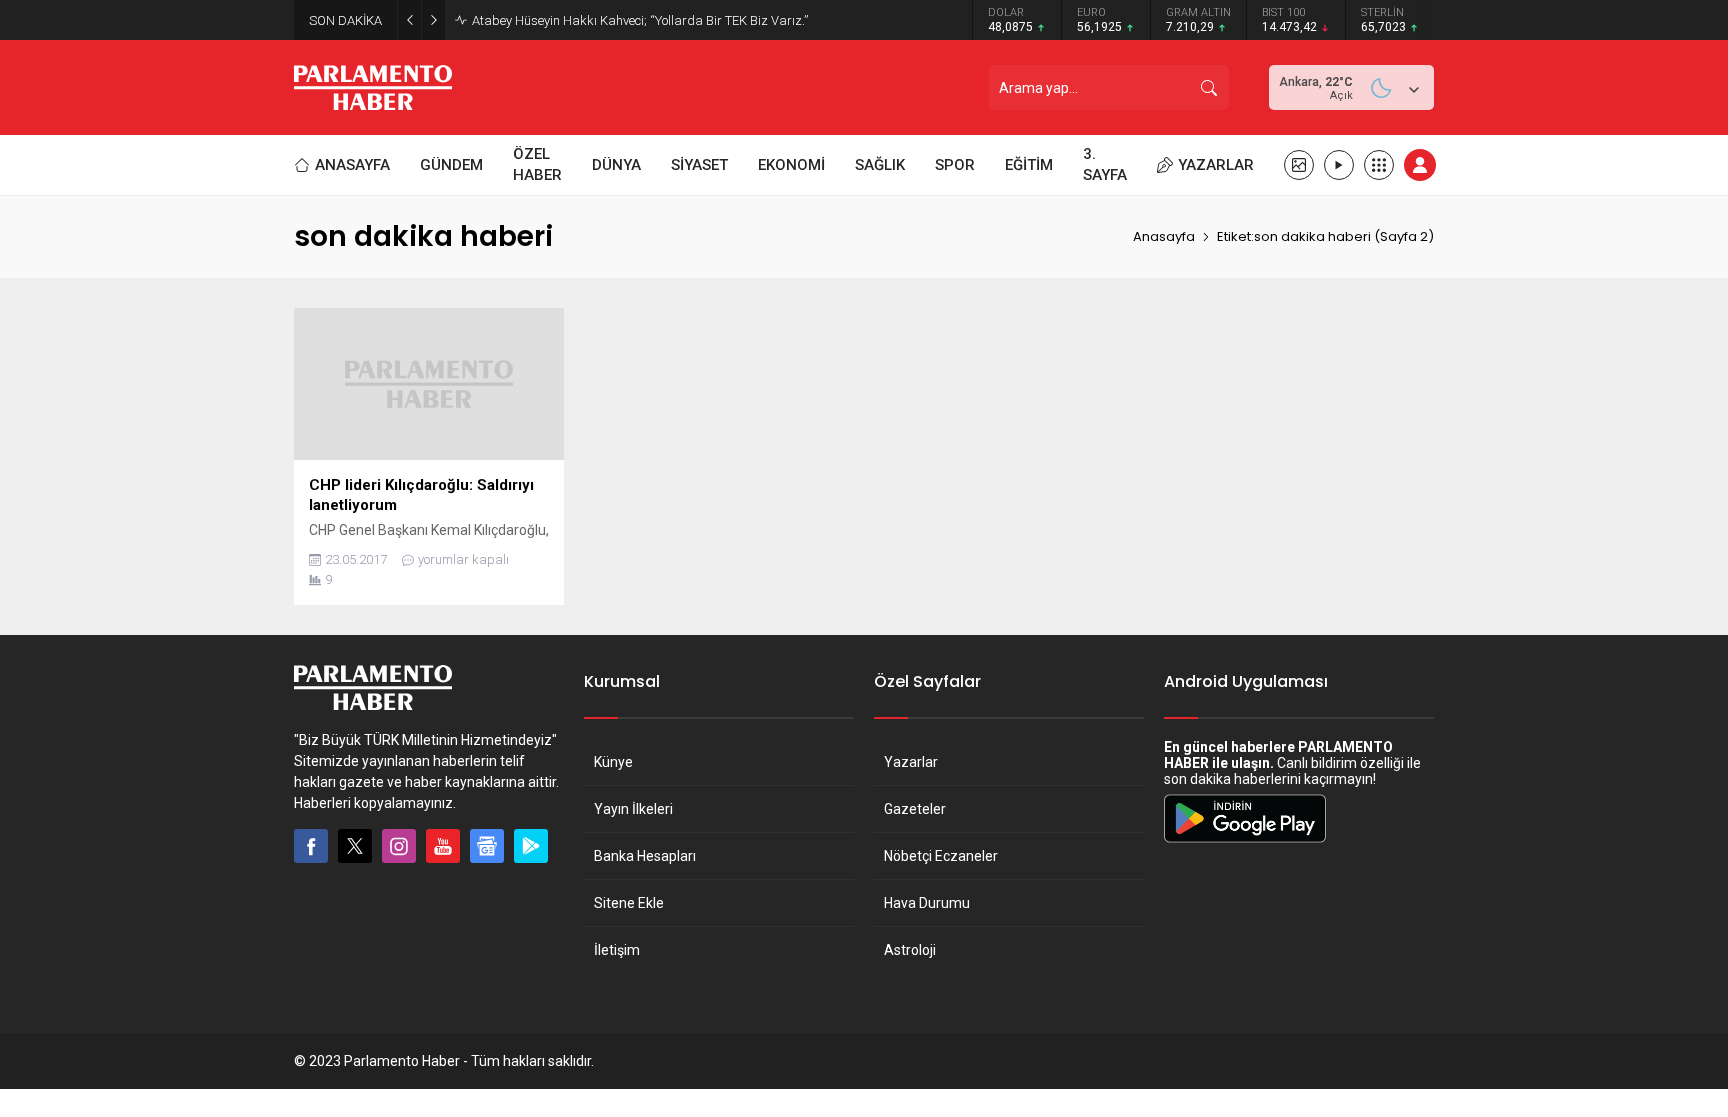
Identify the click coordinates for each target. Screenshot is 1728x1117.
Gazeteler (915, 809)
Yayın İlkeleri (633, 809)
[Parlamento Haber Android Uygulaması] (1245, 842)
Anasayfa (1164, 236)
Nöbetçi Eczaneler (941, 856)
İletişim (617, 950)
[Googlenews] (487, 846)
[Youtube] (443, 846)
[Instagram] (399, 846)
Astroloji (910, 950)
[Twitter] (355, 846)
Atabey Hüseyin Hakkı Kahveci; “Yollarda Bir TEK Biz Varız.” (640, 20)
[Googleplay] (531, 846)
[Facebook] (311, 846)
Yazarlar (911, 762)
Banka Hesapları (645, 856)
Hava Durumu (927, 903)
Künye (613, 762)
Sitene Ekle (629, 903)
